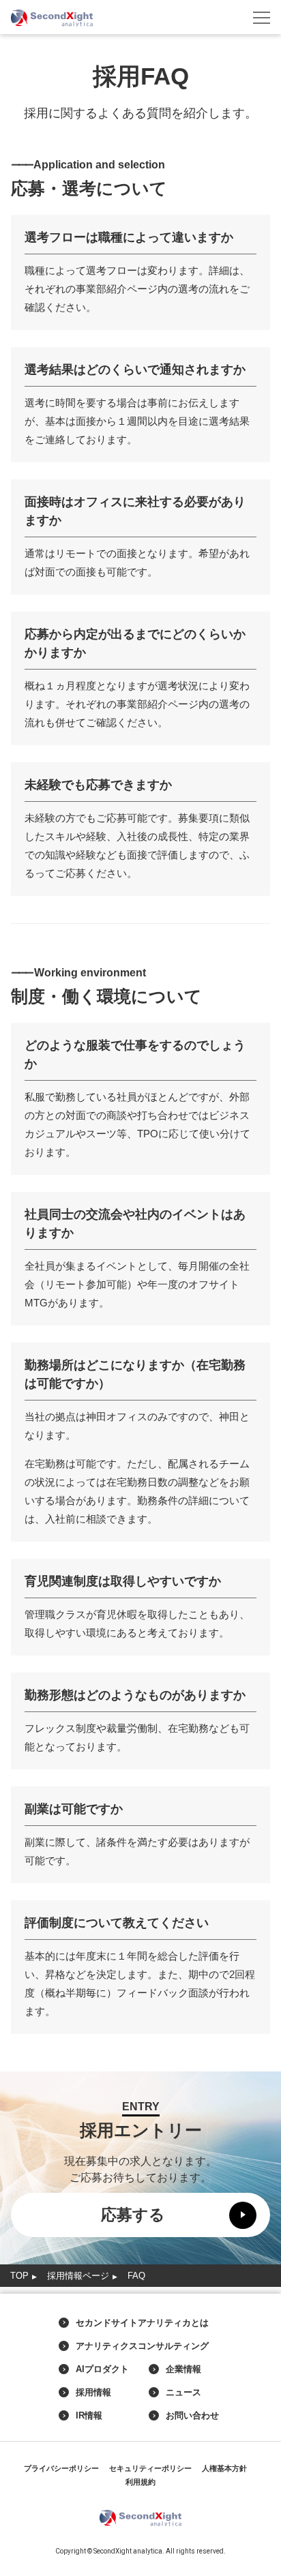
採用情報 (93, 2393)
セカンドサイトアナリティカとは (142, 2323)
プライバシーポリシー (61, 2468)
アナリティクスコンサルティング (142, 2346)
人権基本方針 (224, 2468)
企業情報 (183, 2369)
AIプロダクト (102, 2369)
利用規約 (140, 2482)
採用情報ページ (78, 2276)
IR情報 (89, 2416)
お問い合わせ (192, 2416)
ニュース (183, 2393)
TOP (19, 2276)
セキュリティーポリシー (150, 2468)
